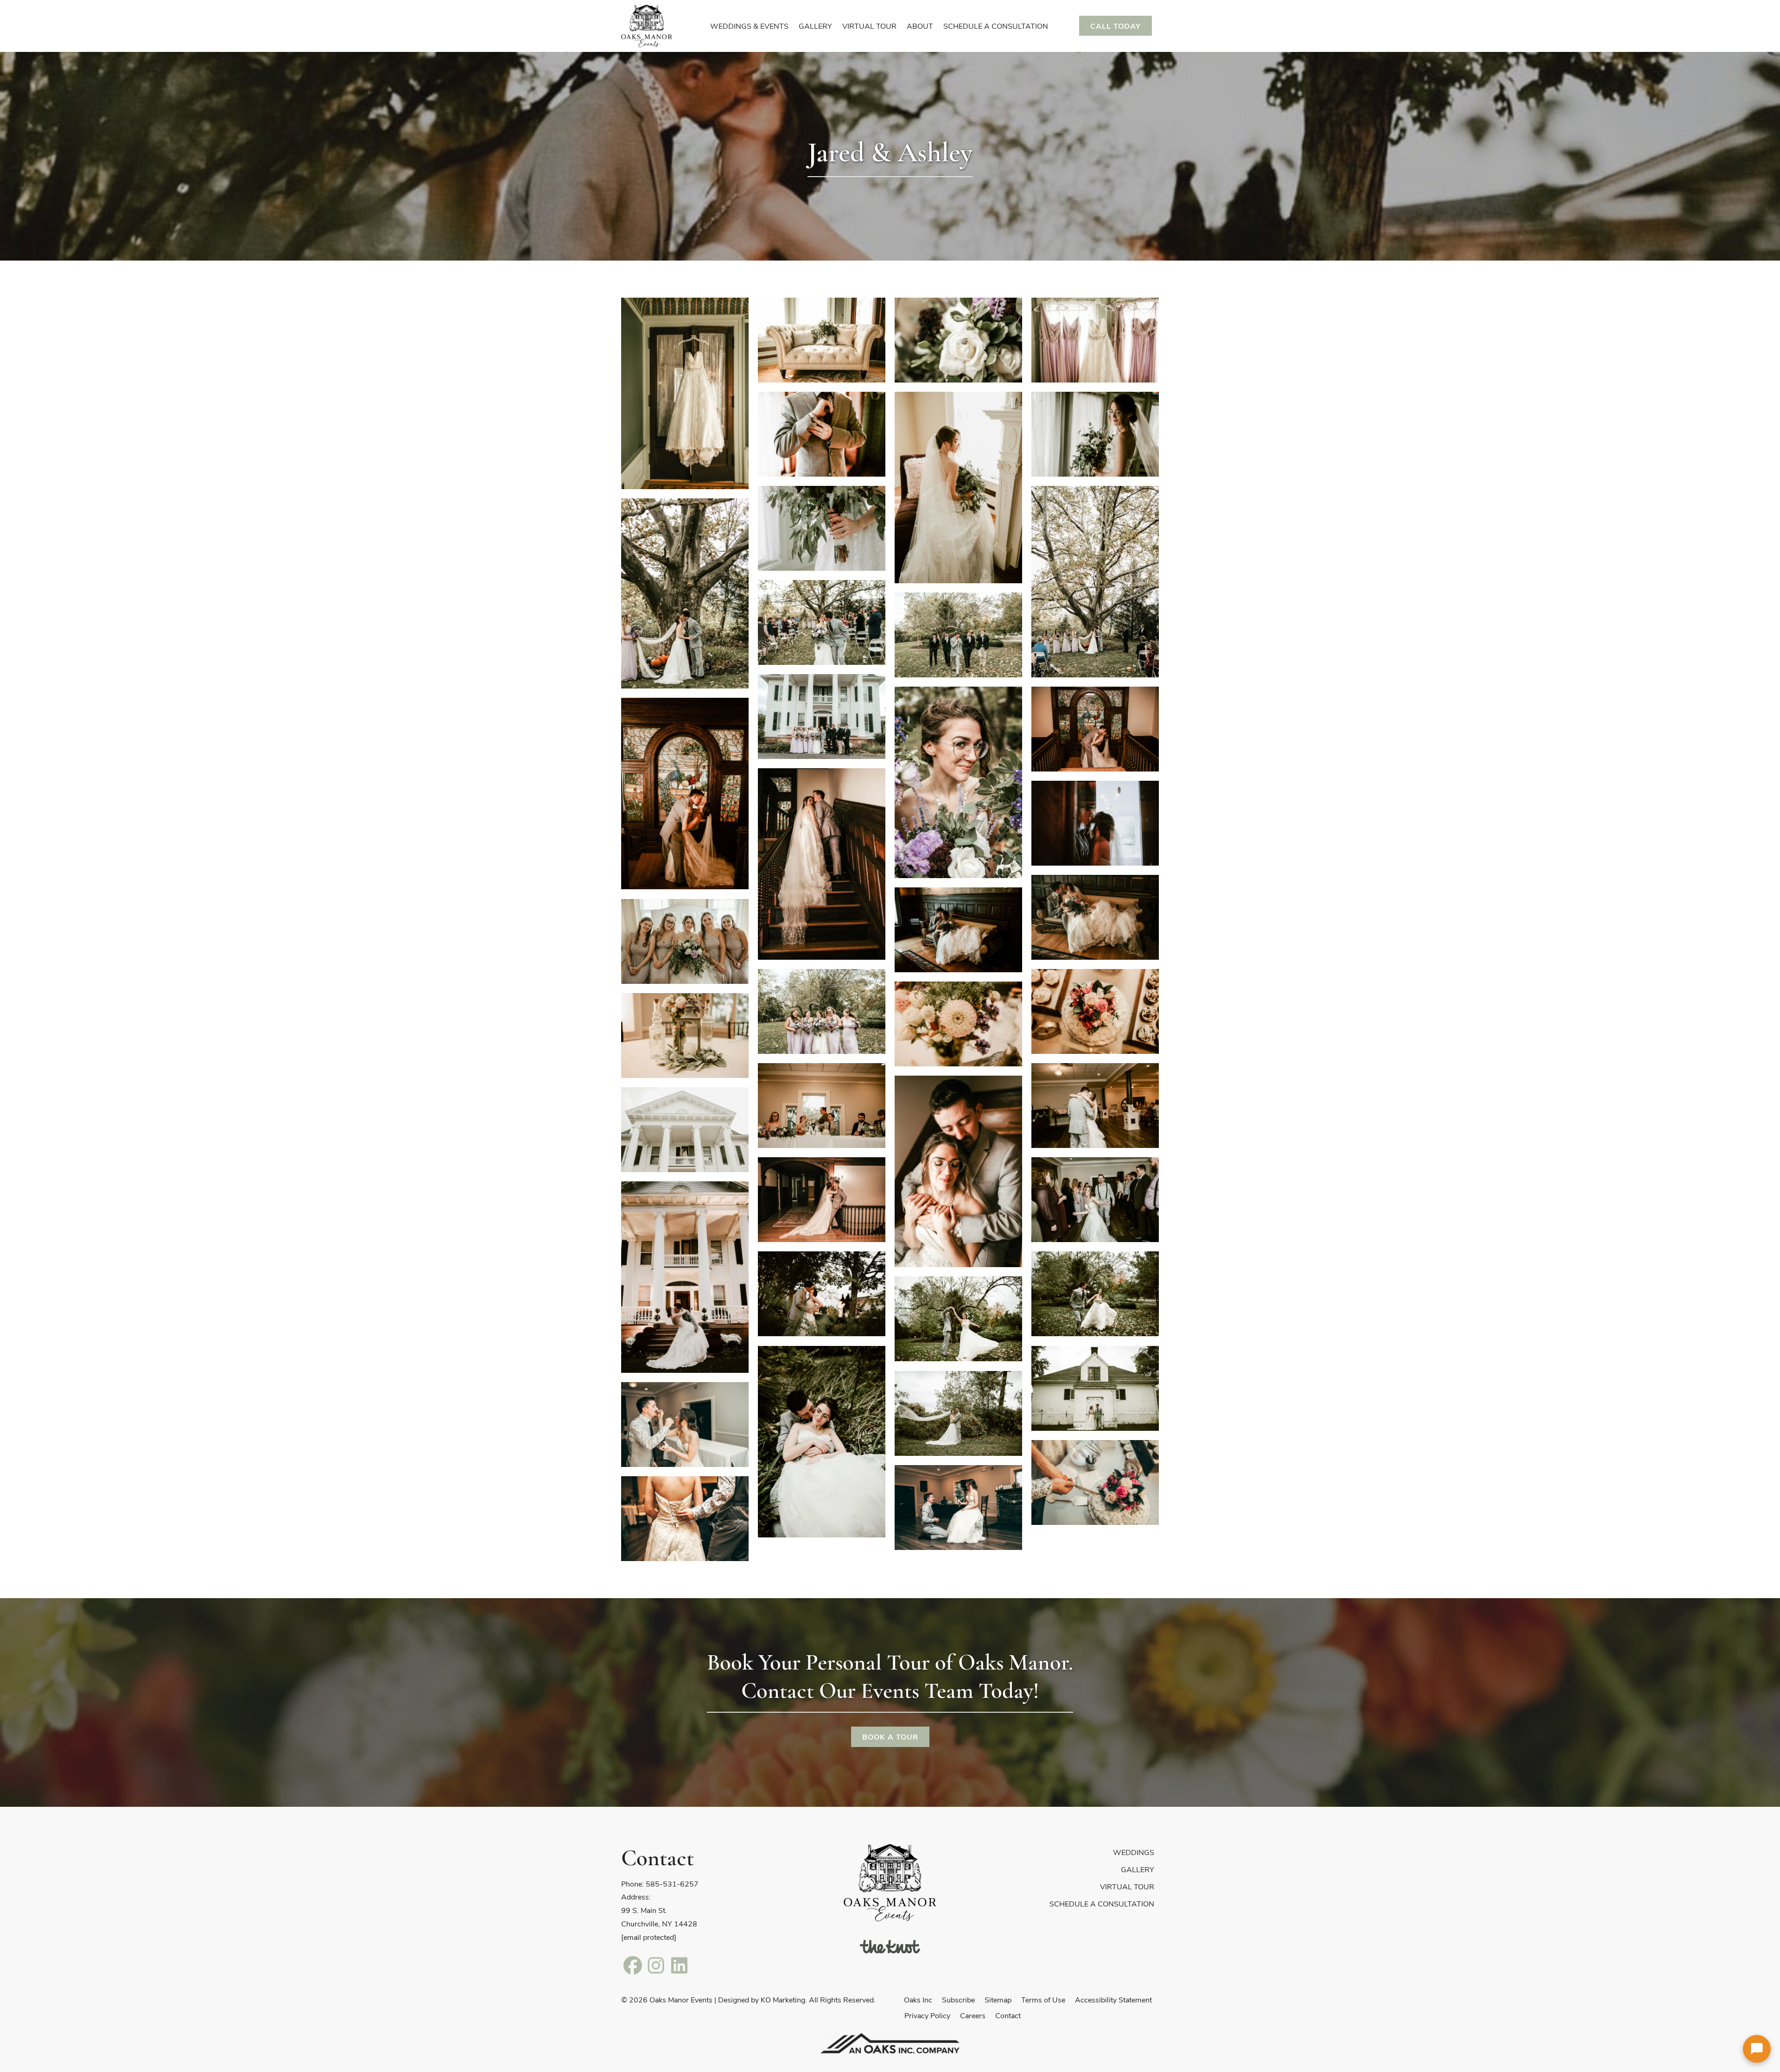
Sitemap (998, 1999)
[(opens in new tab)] (890, 1945)
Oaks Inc (918, 1999)
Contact (1008, 2015)
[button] (1757, 2049)
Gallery (1138, 1869)
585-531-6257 (672, 1884)
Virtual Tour (1127, 1886)
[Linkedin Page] (679, 1965)
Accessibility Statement (1113, 1999)
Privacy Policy (927, 2015)
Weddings (1134, 1852)
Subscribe (958, 1999)
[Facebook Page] (633, 1965)
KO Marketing (783, 1999)
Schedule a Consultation (1102, 1903)
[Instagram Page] (656, 1965)
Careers (973, 2015)
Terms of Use (1043, 1999)
